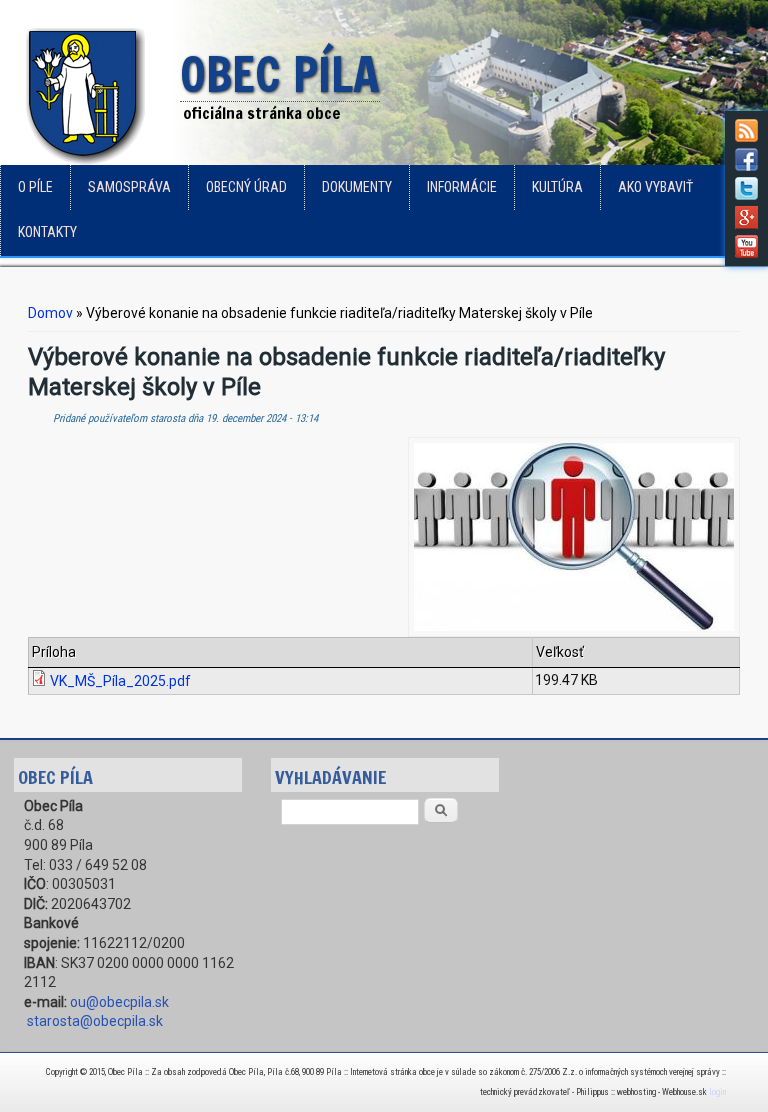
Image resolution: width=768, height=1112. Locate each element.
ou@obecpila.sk (119, 1002)
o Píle (35, 187)
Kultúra (557, 187)
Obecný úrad (246, 187)
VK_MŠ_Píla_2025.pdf (120, 681)
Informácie (462, 187)
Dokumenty (357, 187)
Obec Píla (280, 76)
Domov (50, 313)
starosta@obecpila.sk (95, 1021)
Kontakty (47, 232)
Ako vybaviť (655, 187)
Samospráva (129, 187)
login (717, 1092)
